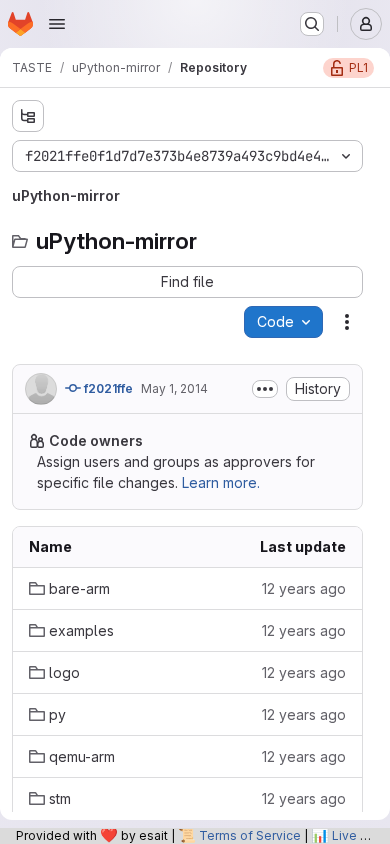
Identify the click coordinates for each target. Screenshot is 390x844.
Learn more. (221, 482)
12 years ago (304, 588)
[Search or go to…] (312, 24)
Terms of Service (250, 835)
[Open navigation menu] (57, 24)
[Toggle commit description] (265, 389)
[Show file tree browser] (28, 116)
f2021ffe (107, 388)
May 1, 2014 (174, 388)
